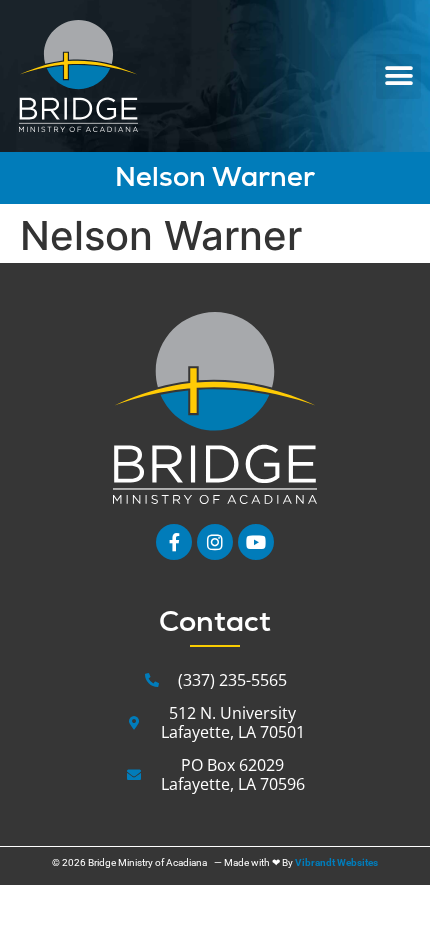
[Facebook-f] (174, 542)
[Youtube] (256, 542)
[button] (398, 76)
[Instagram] (215, 542)
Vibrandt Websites (336, 862)
